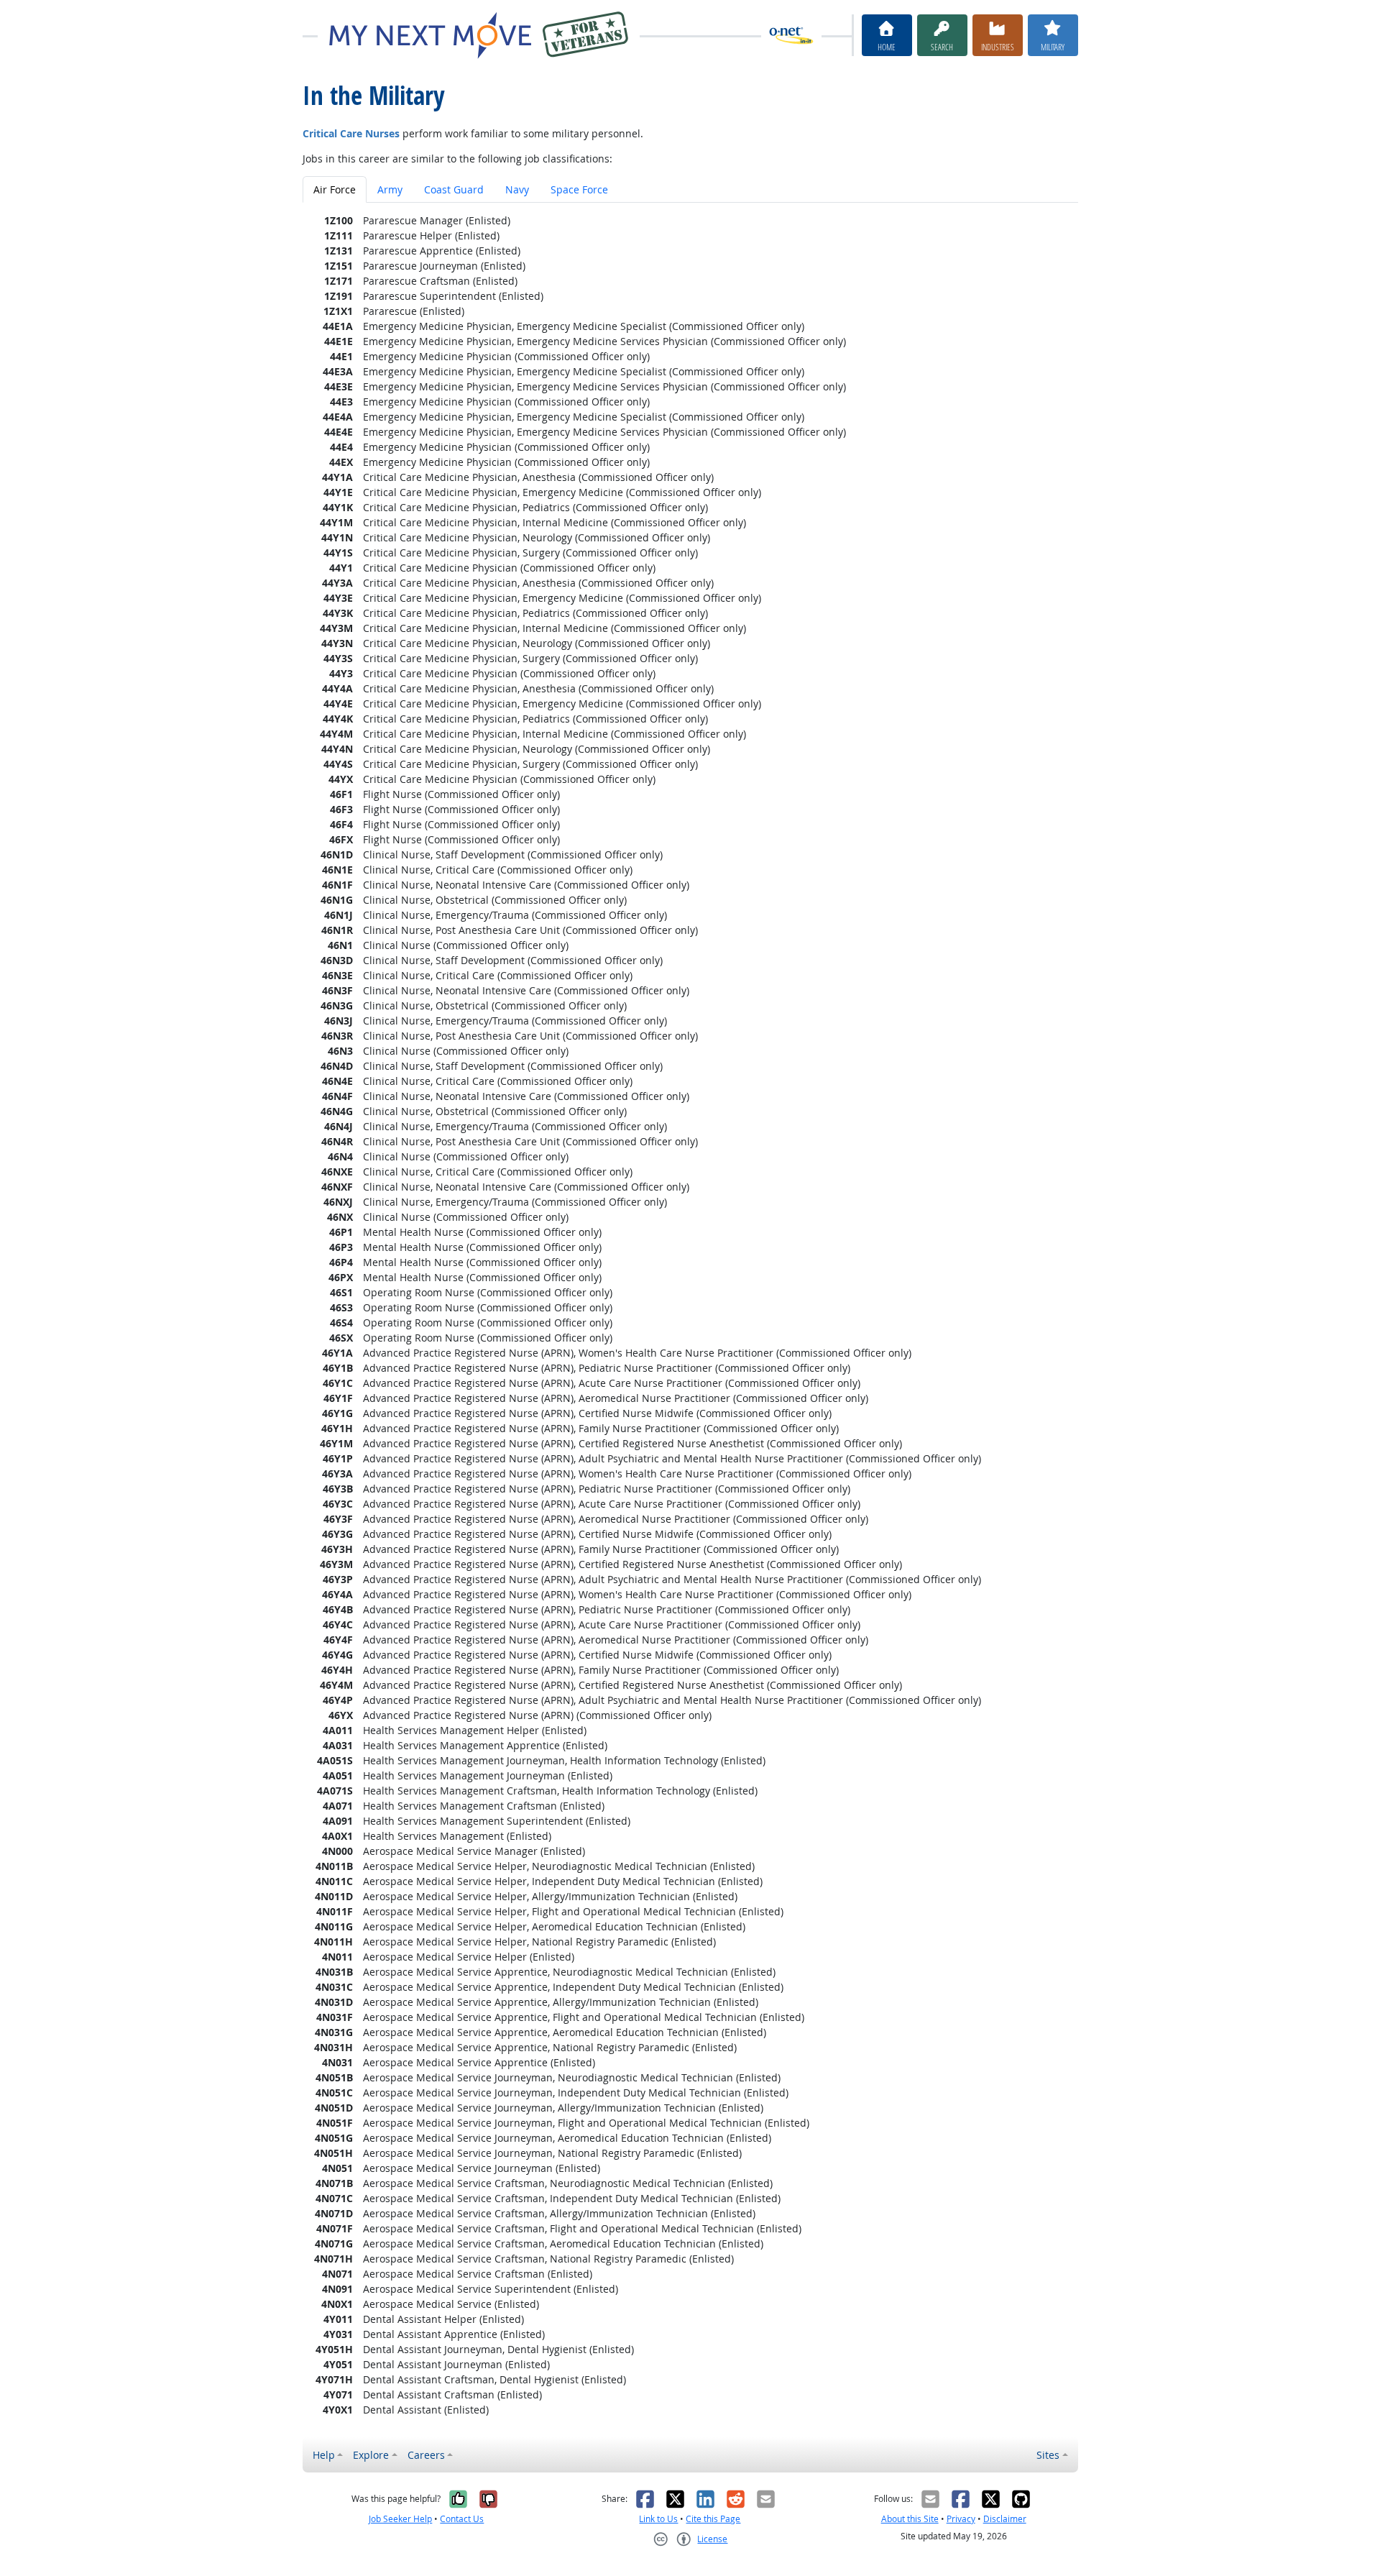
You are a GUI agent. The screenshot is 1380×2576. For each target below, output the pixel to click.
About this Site (910, 2519)
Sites (1048, 2455)
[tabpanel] (690, 1315)
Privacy (961, 2519)
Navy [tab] (517, 189)
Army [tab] (390, 189)
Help (324, 2455)
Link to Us (658, 2519)
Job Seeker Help (400, 2519)
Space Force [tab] (579, 189)
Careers (426, 2455)
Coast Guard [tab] (454, 189)
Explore (371, 2455)
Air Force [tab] (335, 189)
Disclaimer (1005, 2519)
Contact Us (462, 2519)
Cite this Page (713, 2519)
